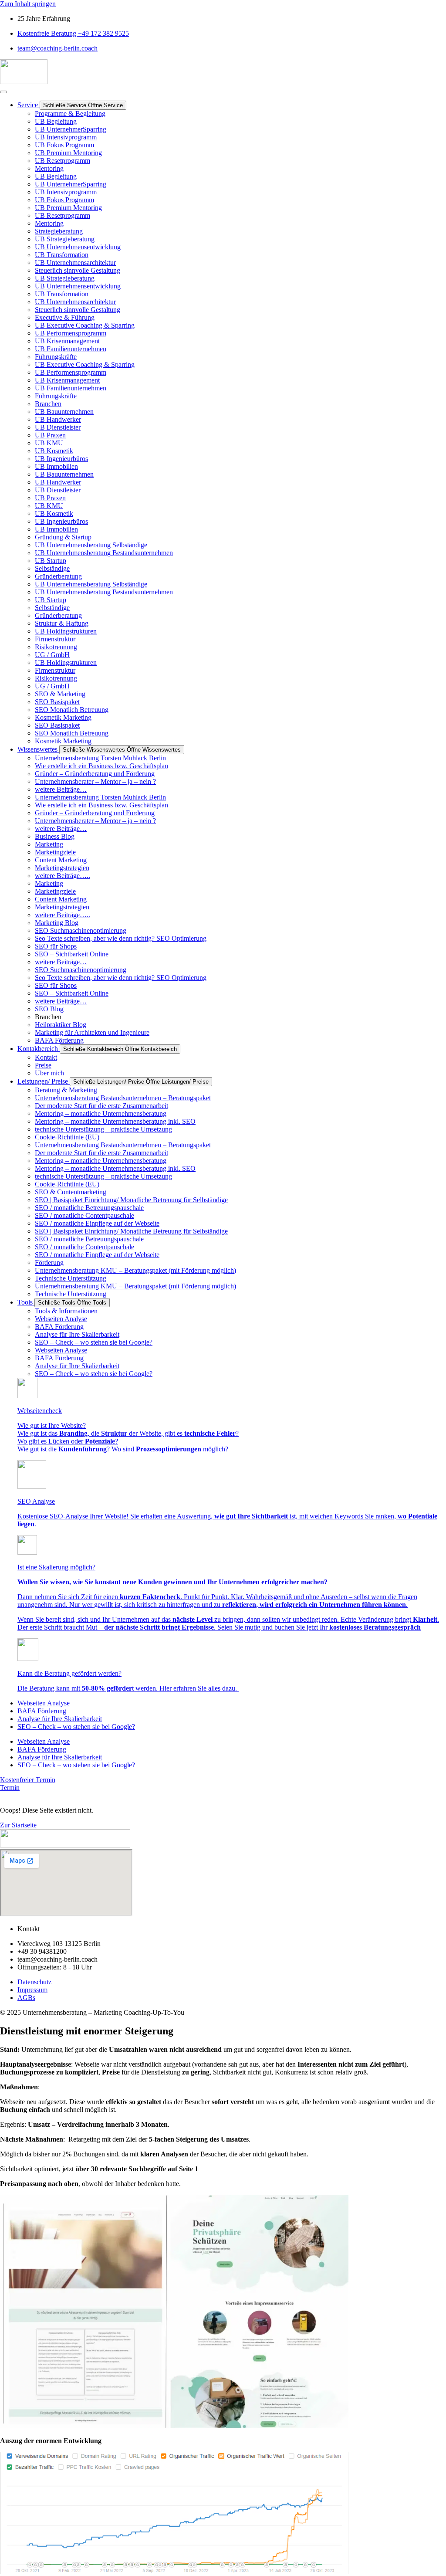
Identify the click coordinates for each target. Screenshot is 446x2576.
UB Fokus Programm (64, 145)
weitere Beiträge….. (63, 876)
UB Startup (51, 561)
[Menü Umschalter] (3, 92)
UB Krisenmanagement (67, 341)
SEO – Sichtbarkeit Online (72, 954)
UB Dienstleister (58, 427)
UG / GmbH (52, 655)
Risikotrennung (56, 647)
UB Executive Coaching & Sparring (85, 325)
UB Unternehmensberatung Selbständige (91, 545)
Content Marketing (61, 860)
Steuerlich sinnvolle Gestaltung (78, 270)
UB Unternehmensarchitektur (75, 263)
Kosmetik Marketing (63, 717)
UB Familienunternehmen (71, 349)
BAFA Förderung (59, 1327)
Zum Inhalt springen (28, 4)
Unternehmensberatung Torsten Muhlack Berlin (100, 758)
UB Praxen (50, 435)
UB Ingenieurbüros (61, 459)
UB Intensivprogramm (66, 137)
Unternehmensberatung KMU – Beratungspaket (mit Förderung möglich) (135, 1270)
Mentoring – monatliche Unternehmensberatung (101, 1113)
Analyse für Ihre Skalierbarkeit (77, 1334)
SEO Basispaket (57, 702)
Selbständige (52, 568)
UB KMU (49, 443)
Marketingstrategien (62, 868)
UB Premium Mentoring (68, 153)
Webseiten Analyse (61, 1319)
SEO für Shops (56, 946)
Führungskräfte (56, 357)
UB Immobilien (56, 466)
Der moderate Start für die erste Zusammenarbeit (101, 1106)
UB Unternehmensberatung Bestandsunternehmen (104, 553)
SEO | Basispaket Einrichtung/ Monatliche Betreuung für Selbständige (131, 1200)
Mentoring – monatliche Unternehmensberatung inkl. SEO (115, 1121)
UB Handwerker (58, 419)
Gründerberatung (58, 576)
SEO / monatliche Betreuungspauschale (89, 1208)
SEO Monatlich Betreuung (72, 710)
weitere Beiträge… (61, 789)
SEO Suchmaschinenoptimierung (81, 930)
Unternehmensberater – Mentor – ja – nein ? (95, 781)
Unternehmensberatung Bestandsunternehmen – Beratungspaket (123, 1098)
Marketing (49, 844)
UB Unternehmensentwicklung (78, 247)
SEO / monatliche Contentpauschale (84, 1215)
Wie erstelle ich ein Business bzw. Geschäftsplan (101, 766)
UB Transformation (62, 255)
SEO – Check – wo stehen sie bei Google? (94, 1342)
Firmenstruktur (55, 639)
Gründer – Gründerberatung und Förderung (95, 774)
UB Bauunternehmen (64, 412)
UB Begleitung (56, 121)
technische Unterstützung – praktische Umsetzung (103, 1129)
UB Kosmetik (54, 451)
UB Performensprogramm (71, 333)
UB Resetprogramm (63, 161)
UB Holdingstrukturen (66, 631)
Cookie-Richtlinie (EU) (67, 1137)
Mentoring (49, 168)
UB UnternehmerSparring (71, 129)
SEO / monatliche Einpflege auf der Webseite (97, 1223)
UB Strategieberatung (65, 239)
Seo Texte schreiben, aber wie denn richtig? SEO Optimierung (121, 938)
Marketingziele (55, 852)
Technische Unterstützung (71, 1278)
